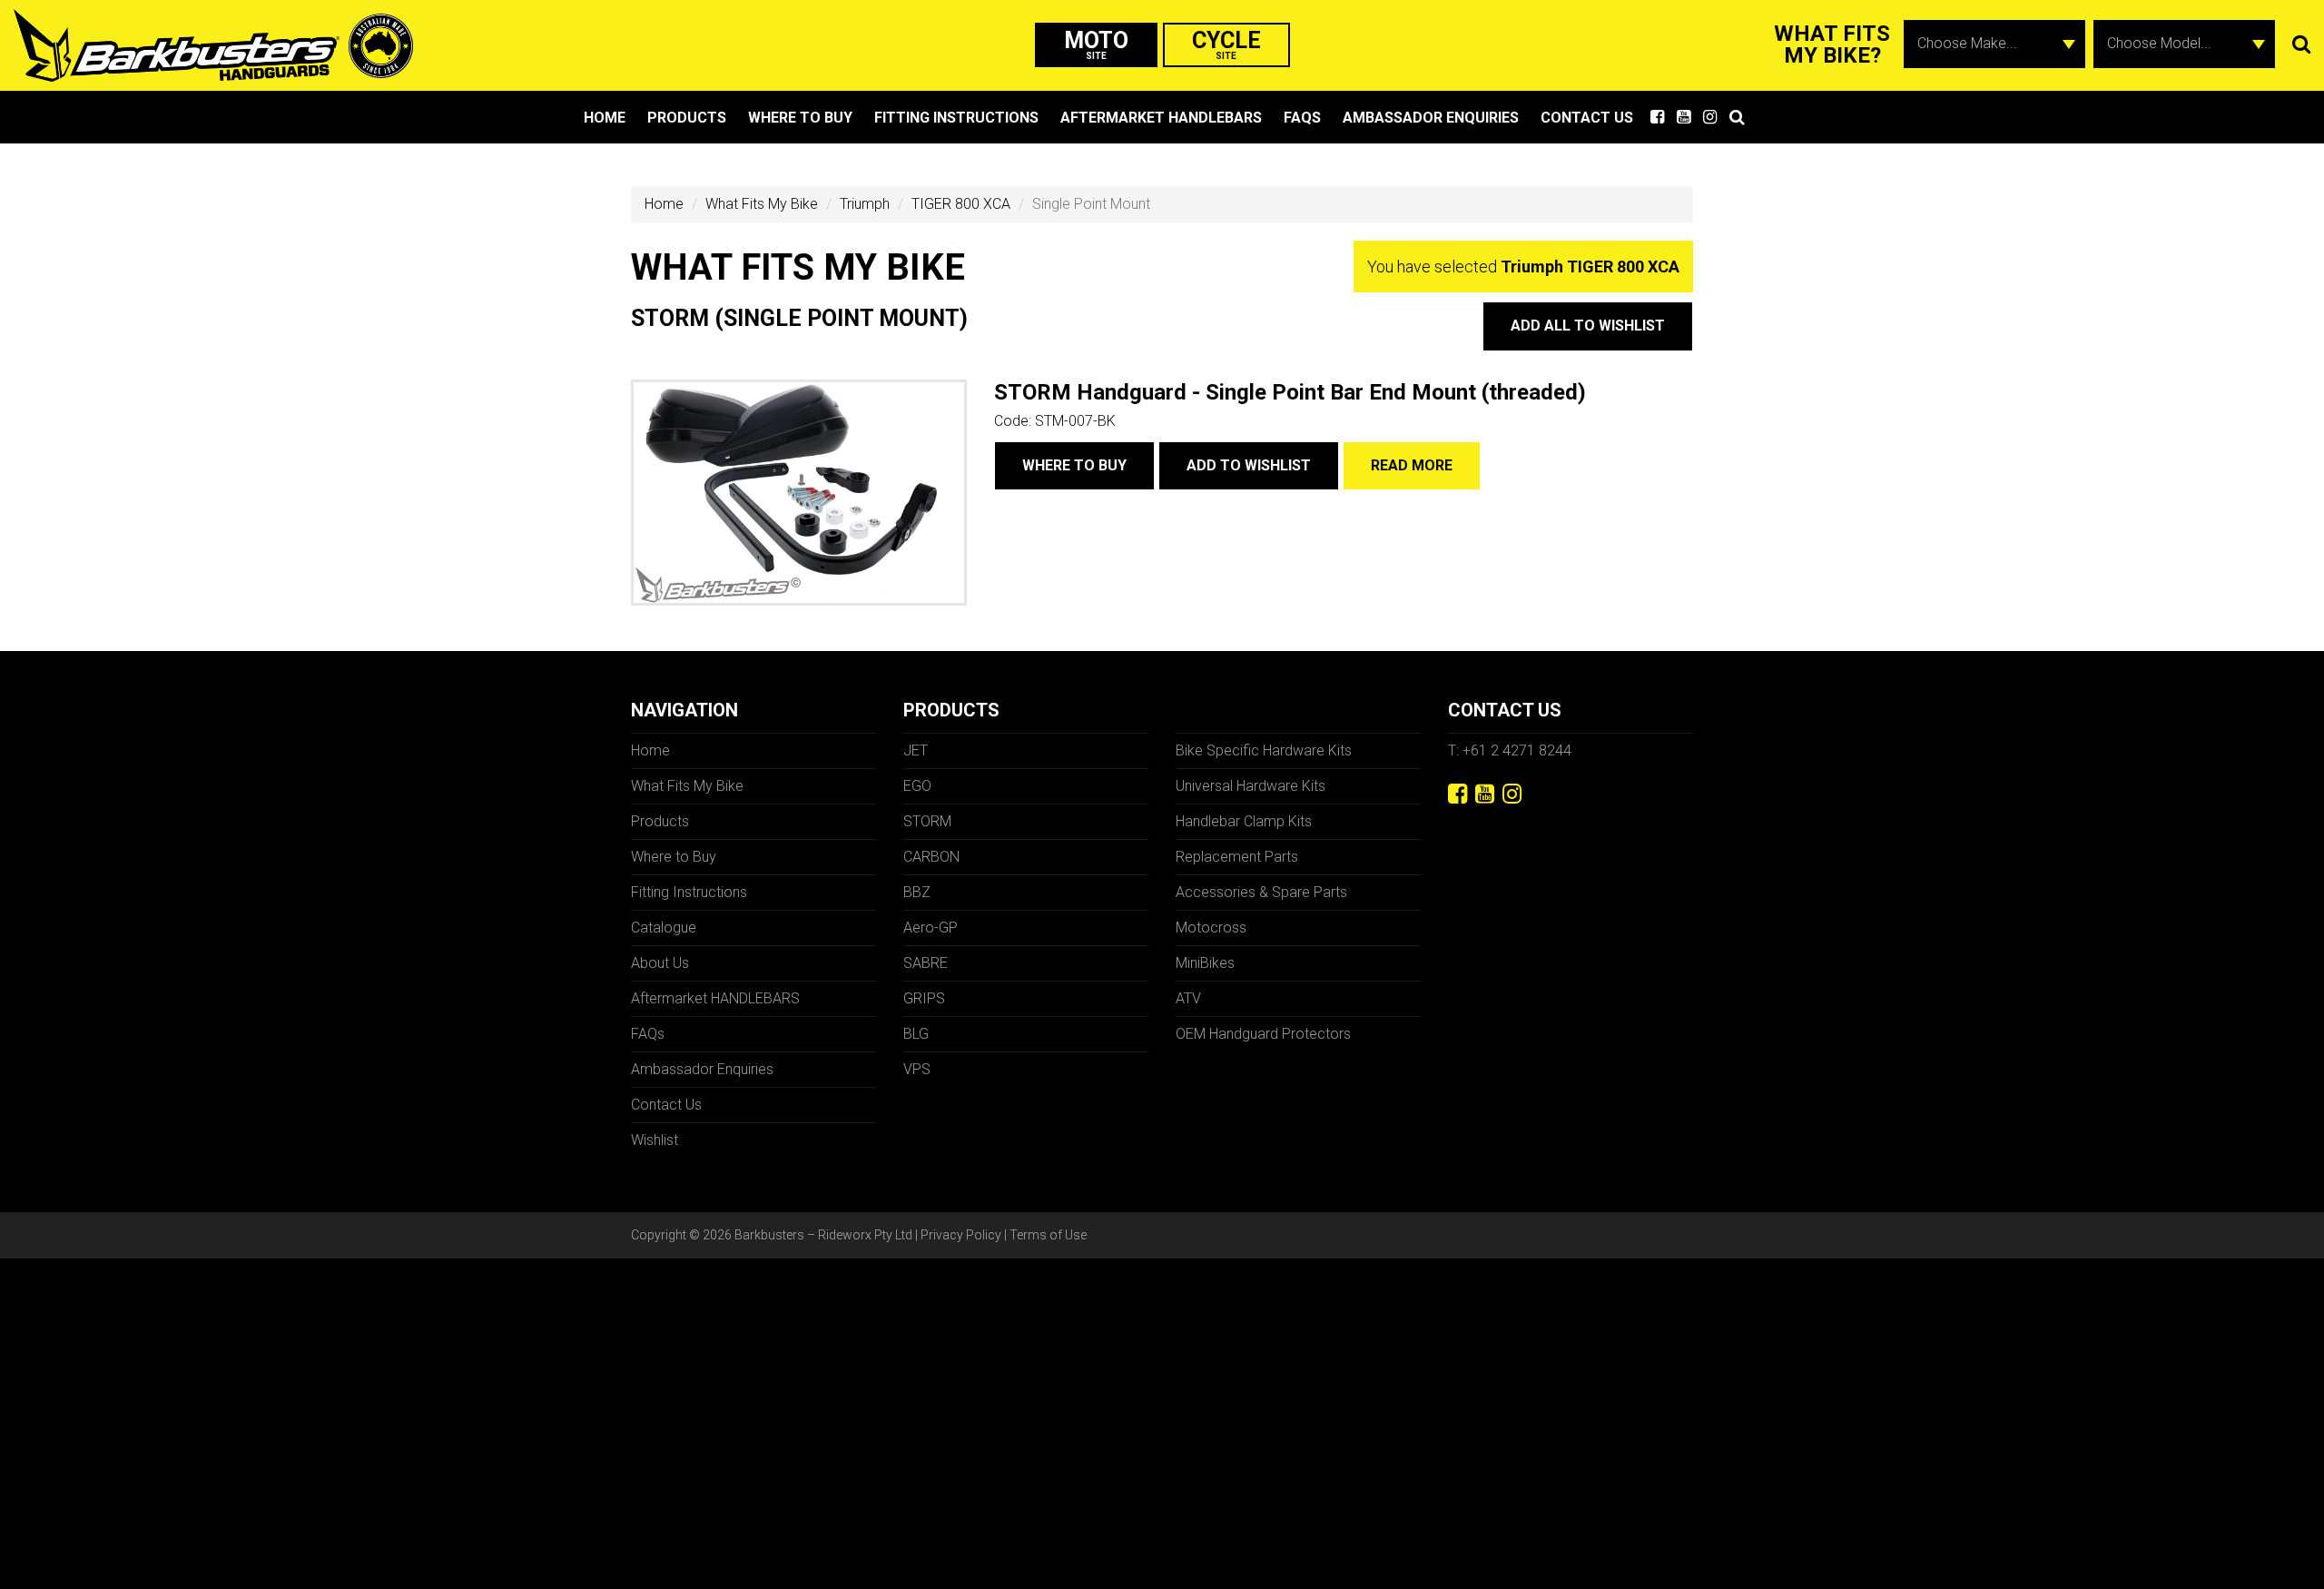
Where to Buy (800, 118)
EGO (917, 786)
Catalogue (664, 928)
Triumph (865, 204)
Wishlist (655, 1140)
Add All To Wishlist (1588, 326)
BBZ (917, 892)
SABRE (926, 963)
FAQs (1302, 118)
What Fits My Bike (762, 204)
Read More (1412, 465)
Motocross (1211, 928)
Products (687, 118)
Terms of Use (1048, 1235)
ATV (1188, 998)
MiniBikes (1205, 963)
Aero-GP (931, 928)
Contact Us (1587, 118)
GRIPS (924, 998)
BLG (916, 1034)
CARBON (931, 857)
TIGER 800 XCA (961, 204)
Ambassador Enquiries (1431, 118)
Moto (1096, 44)
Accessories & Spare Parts (1261, 892)
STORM (927, 821)
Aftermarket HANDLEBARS (1161, 118)
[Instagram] (1512, 794)
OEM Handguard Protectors (1263, 1034)
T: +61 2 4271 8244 (1510, 750)
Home (605, 118)
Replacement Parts (1237, 857)
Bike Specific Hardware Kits (1264, 750)
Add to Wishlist (1249, 465)
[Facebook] (1457, 794)
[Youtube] (1485, 794)
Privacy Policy (961, 1235)
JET (916, 750)
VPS (917, 1069)
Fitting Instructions (956, 118)
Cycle (1226, 44)
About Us (660, 963)
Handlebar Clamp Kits (1244, 821)
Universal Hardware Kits (1251, 786)
